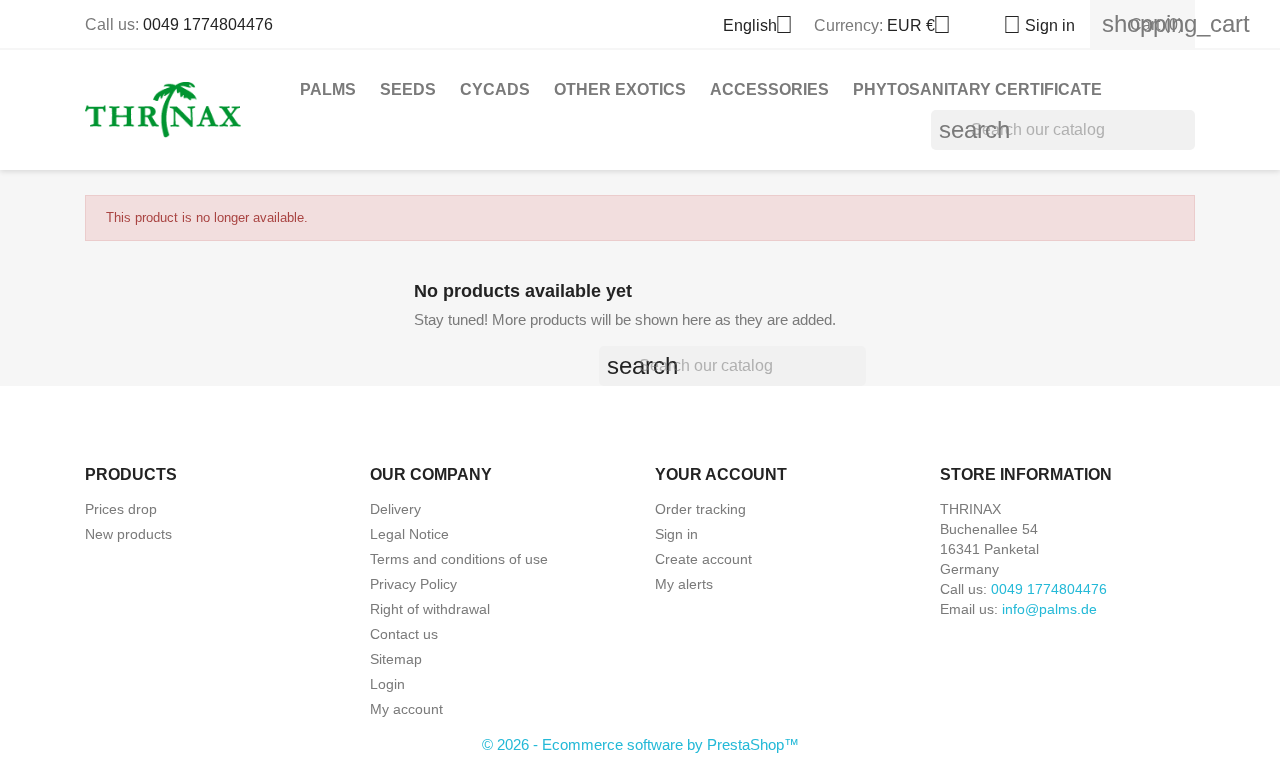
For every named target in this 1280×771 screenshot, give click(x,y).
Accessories (769, 89)
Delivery (395, 509)
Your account (721, 474)
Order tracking (700, 509)
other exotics (620, 89)
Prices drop (121, 509)
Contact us (404, 634)
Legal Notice (409, 534)
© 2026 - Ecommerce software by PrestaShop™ (640, 744)
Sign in (676, 534)
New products (128, 534)
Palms (328, 89)
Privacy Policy (413, 584)
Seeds (408, 89)
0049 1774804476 (208, 24)
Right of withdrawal (430, 609)
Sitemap (396, 659)
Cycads (495, 89)
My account (406, 709)
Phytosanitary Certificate (977, 89)
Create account (703, 559)
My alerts (684, 584)
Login (387, 684)
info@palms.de (1049, 609)
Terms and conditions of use (459, 559)
